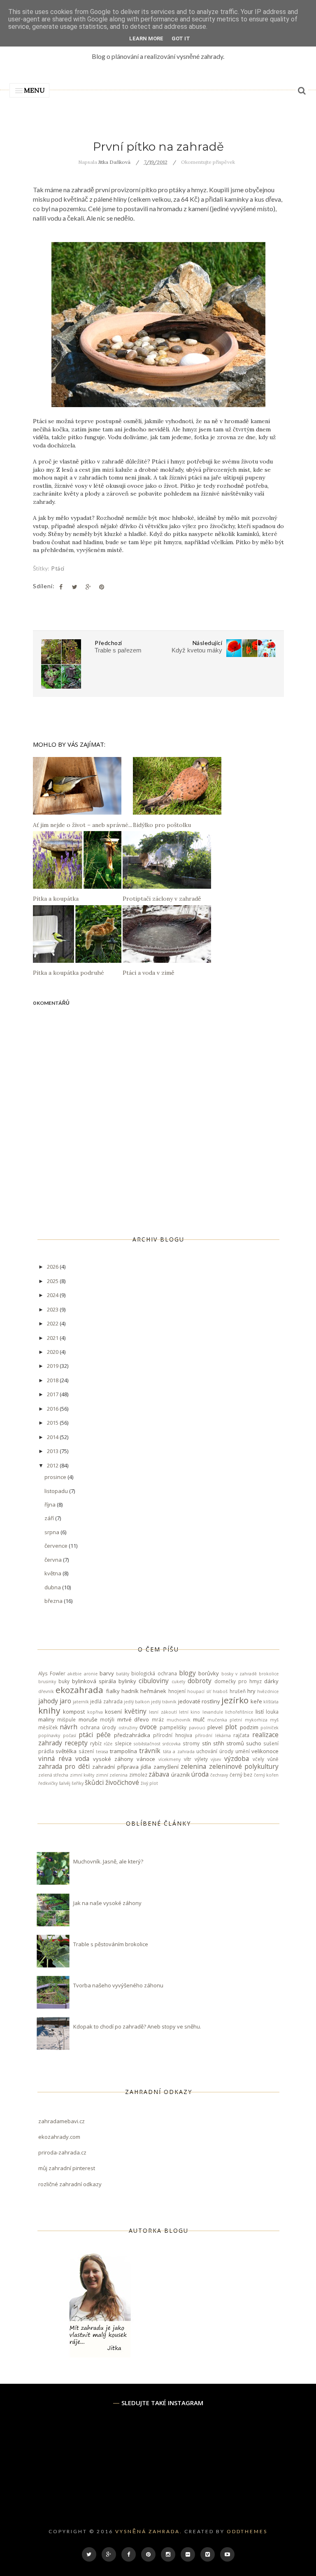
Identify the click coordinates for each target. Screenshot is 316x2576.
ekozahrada (79, 1690)
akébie (74, 1674)
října (51, 1505)
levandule (213, 1712)
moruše (88, 1719)
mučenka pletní (225, 1720)
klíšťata (271, 1702)
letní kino (189, 1712)
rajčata (241, 1735)
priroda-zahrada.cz (62, 2152)
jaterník (81, 1702)
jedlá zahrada (106, 1701)
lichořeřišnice (239, 1712)
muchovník (179, 1720)
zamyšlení (166, 1767)
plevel (215, 1727)
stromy (191, 1743)
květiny (135, 1711)
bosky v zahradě (239, 1674)
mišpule (66, 1719)
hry (251, 1691)
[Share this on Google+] (88, 587)
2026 (53, 1267)
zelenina (193, 1766)
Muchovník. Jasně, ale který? (108, 1861)
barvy (107, 1673)
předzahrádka (132, 1735)
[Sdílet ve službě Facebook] (61, 587)
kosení (113, 1712)
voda (82, 1758)
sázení (86, 1751)
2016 (53, 1409)
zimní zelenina (112, 1775)
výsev (216, 1759)
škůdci (94, 1782)
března (54, 1601)
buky (64, 1681)
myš (274, 1720)
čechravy (219, 1775)
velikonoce (265, 1751)
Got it (181, 38)
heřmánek (153, 1691)
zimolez (138, 1775)
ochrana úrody (98, 1727)
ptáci (58, 568)
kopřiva (95, 1712)
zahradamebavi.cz (62, 2121)
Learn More (146, 38)
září (50, 1518)
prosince (56, 1477)
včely (258, 1759)
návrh (69, 1727)
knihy (49, 1710)
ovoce (148, 1727)
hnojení (177, 1691)
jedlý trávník (164, 1702)
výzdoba (237, 1758)
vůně (273, 1759)
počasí (70, 1735)
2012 (53, 1465)
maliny (46, 1719)
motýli (107, 1719)
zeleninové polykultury (244, 1766)
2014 (53, 1437)
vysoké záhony (113, 1759)
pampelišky (173, 1727)
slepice (123, 1743)
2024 (53, 1295)
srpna (52, 1532)
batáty (123, 1674)
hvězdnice (268, 1691)
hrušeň (238, 1691)
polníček (270, 1728)
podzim (249, 1727)
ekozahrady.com (59, 2137)
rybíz (96, 1743)
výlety (201, 1759)
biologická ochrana (154, 1673)
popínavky (49, 1735)
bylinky (127, 1681)
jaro (65, 1701)
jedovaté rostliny (199, 1701)
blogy (187, 1673)
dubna (53, 1587)
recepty (76, 1743)
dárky (271, 1681)
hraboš (220, 1691)
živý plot (149, 1783)
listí (260, 1712)
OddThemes (247, 2531)
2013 (53, 1451)
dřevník (46, 1691)
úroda (200, 1774)
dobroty (200, 1681)
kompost (74, 1712)
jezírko (235, 1700)
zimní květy (82, 1775)
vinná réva (55, 1758)
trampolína (123, 1751)
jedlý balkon (137, 1702)
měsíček (48, 1727)
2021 (53, 1338)
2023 (53, 1309)
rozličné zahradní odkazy (70, 2184)
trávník (150, 1751)
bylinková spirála (94, 1681)
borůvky (209, 1673)
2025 (53, 1281)
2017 (53, 1394)
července (57, 1546)
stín (207, 1743)
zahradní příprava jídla (122, 1767)
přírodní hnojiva (173, 1735)
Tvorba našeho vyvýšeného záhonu (118, 1985)
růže (108, 1744)
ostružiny (128, 1728)
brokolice (269, 1674)
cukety (178, 1682)
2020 (53, 1352)
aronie (91, 1674)
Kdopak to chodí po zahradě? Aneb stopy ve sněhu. (137, 2026)
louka (272, 1712)
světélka (66, 1751)
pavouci (197, 1728)
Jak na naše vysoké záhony (107, 1903)
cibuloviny (154, 1681)
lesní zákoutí (163, 1712)
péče (103, 1735)
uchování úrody (215, 1751)
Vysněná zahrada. (149, 2531)
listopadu (57, 1491)
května (53, 1573)
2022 (53, 1323)
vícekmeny (170, 1759)
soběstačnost (147, 1744)
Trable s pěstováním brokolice (111, 1944)
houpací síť (199, 1691)
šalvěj (65, 1783)
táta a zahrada (179, 1751)
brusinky (47, 1682)
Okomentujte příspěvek (208, 162)
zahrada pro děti (64, 1766)
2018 (53, 1380)
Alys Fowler (52, 1673)
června (54, 1560)
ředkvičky (48, 1783)
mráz (158, 1719)
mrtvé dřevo (133, 1719)
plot (231, 1727)
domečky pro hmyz (238, 1681)
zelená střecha (53, 1775)
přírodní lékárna (213, 1735)
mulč (199, 1719)
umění (243, 1751)
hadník (130, 1691)
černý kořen (266, 1775)
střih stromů (229, 1743)
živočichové (122, 1782)
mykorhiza (256, 1720)
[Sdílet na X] (74, 587)
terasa (102, 1751)
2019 (53, 1366)
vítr (188, 1759)
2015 (53, 1423)
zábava (159, 1774)
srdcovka (172, 1744)
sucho (254, 1743)
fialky (113, 1691)
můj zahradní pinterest (67, 2168)
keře (256, 1701)
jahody (48, 1701)
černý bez (241, 1775)
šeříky (78, 1783)
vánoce (146, 1759)
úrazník (181, 1775)
